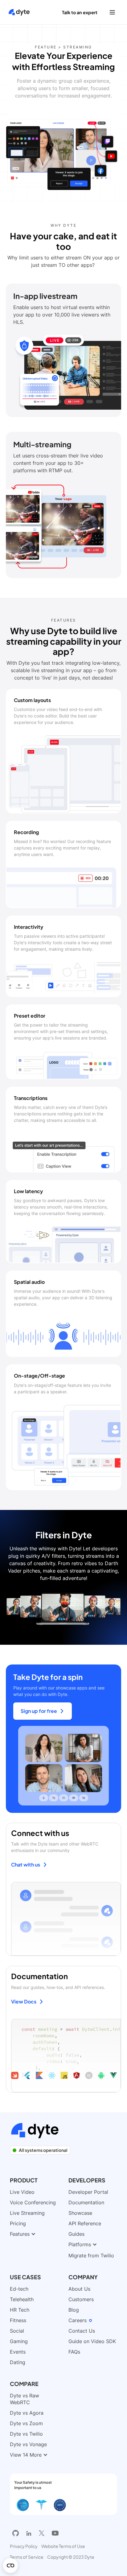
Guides (76, 2234)
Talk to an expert (80, 12)
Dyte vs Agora (27, 2413)
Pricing (18, 2223)
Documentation (86, 2202)
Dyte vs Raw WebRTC (25, 2399)
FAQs (74, 2352)
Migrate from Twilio (91, 2256)
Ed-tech (19, 2289)
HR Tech (20, 2310)
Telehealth (22, 2299)
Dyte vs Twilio (26, 2434)
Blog (74, 2310)
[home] (18, 12)
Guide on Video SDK (92, 2341)
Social (17, 2331)
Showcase (80, 2213)
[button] (112, 12)
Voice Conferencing (33, 2202)
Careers (78, 2320)
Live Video (22, 2192)
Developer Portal (88, 2192)
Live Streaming (27, 2213)
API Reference (85, 2223)
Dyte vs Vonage (28, 2444)
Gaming (19, 2341)
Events (18, 2352)
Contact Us (82, 2331)
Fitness (18, 2320)
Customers (81, 2299)
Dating (18, 2362)
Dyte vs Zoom (26, 2423)
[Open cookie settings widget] (10, 2566)
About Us (79, 2289)
